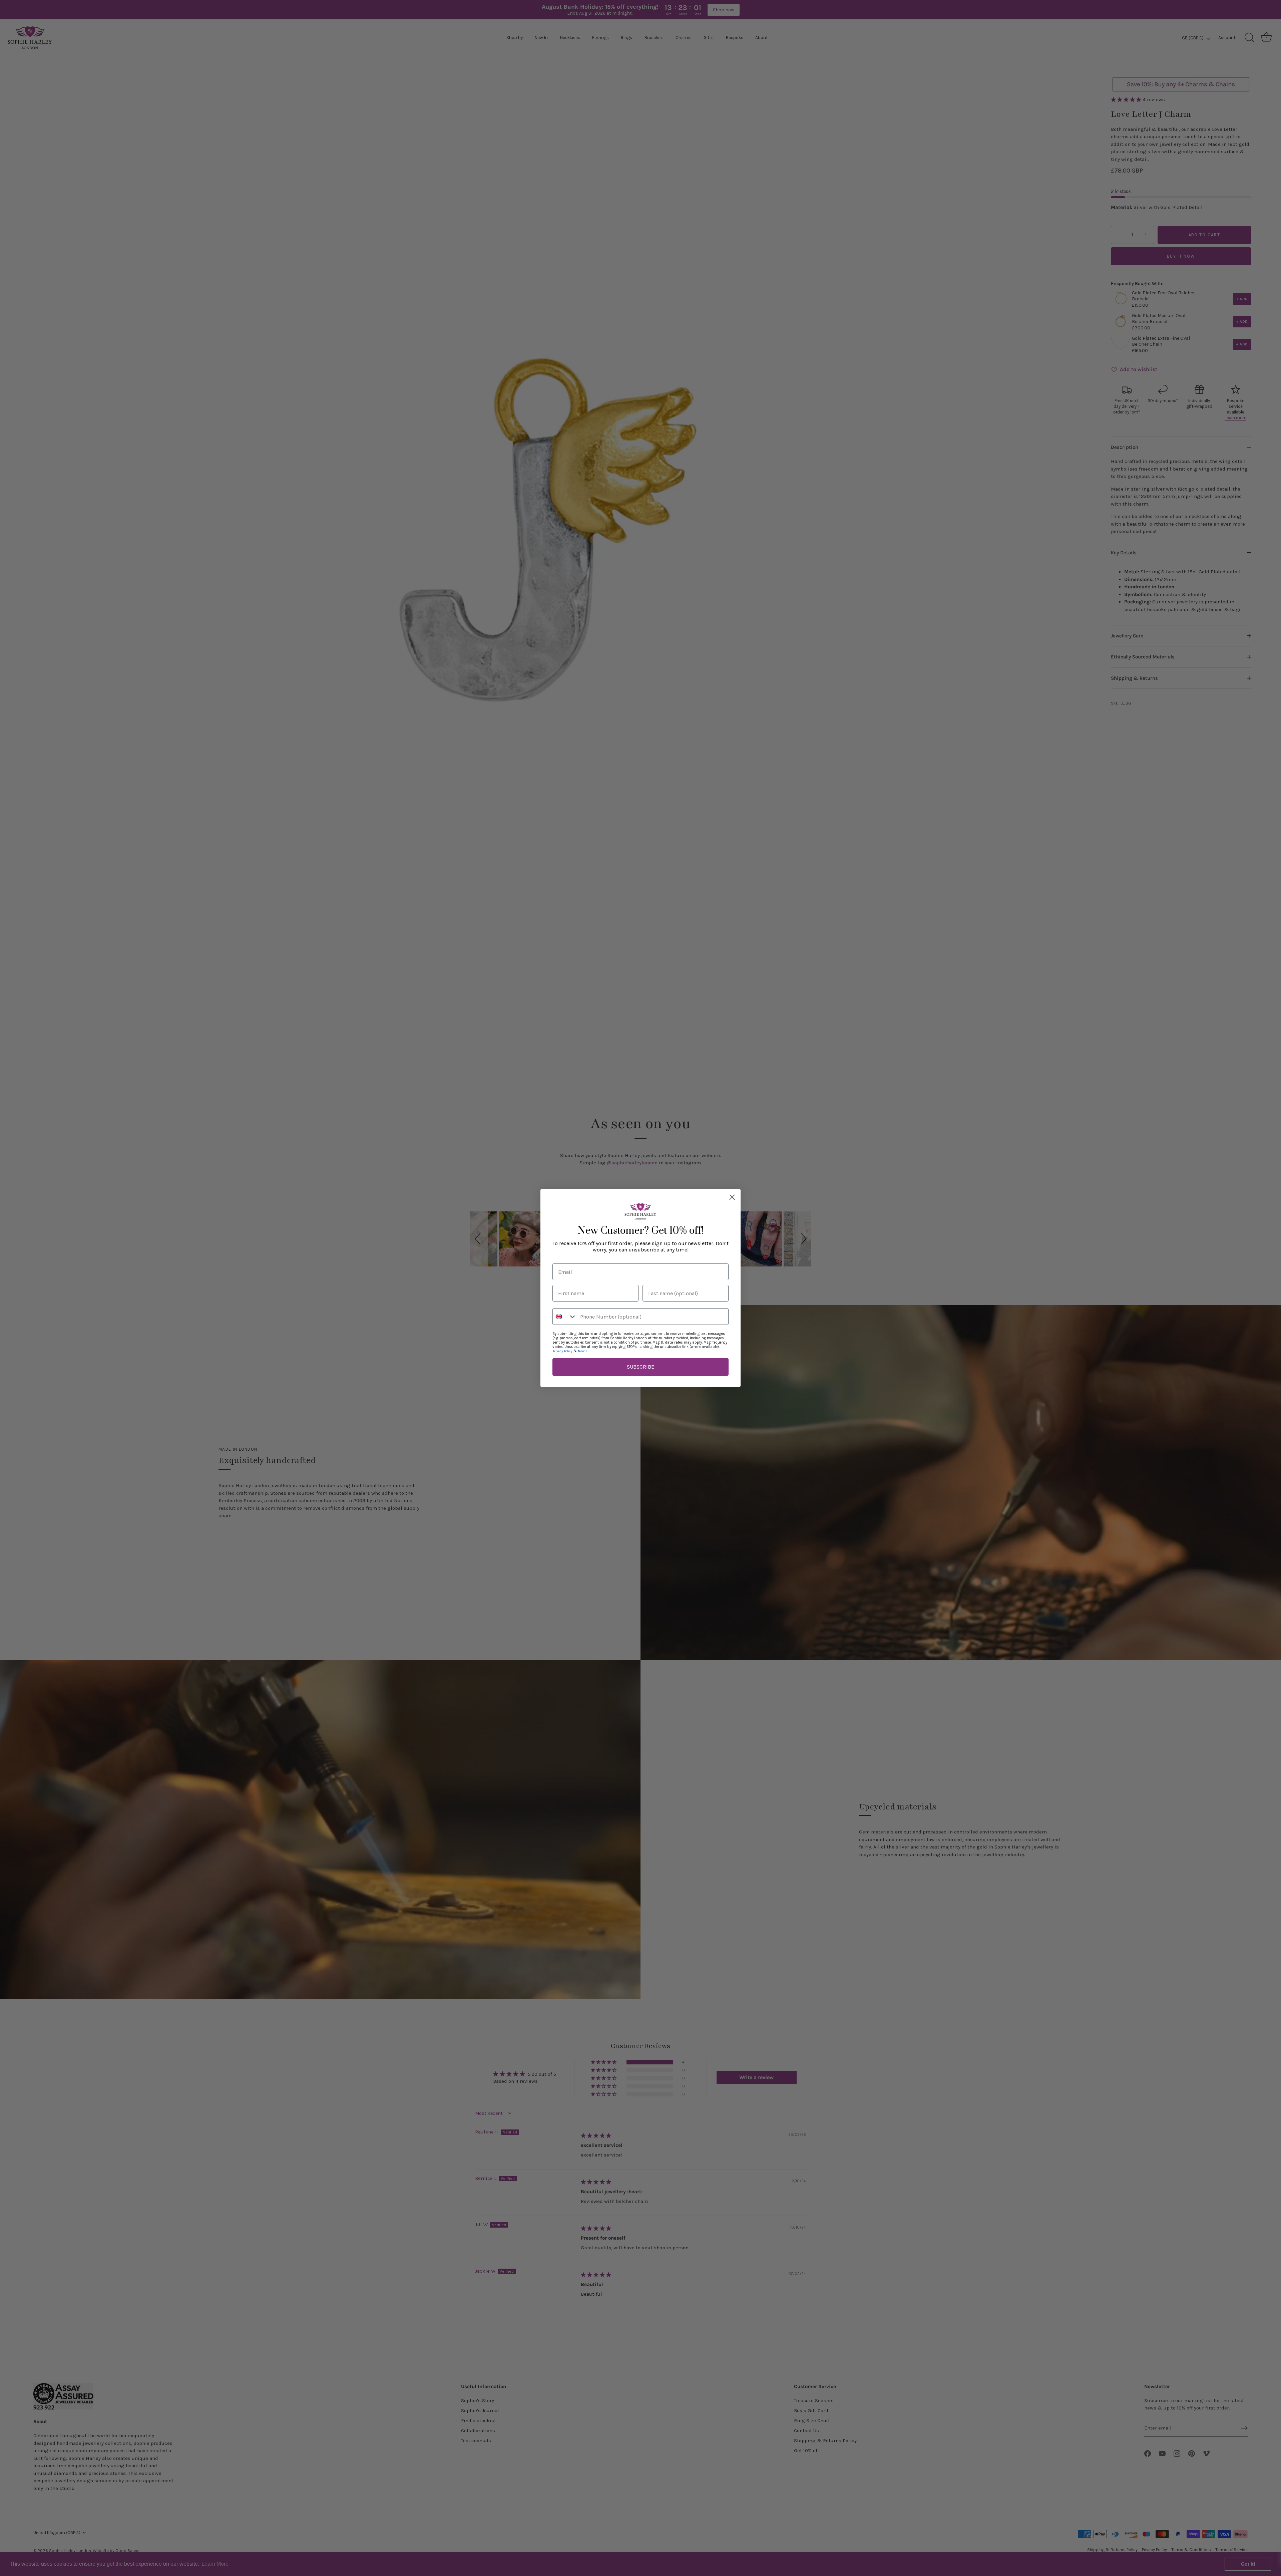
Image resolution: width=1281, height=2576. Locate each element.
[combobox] (565, 1317)
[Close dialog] (732, 1197)
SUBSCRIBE (640, 1367)
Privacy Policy (562, 1351)
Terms (583, 1351)
